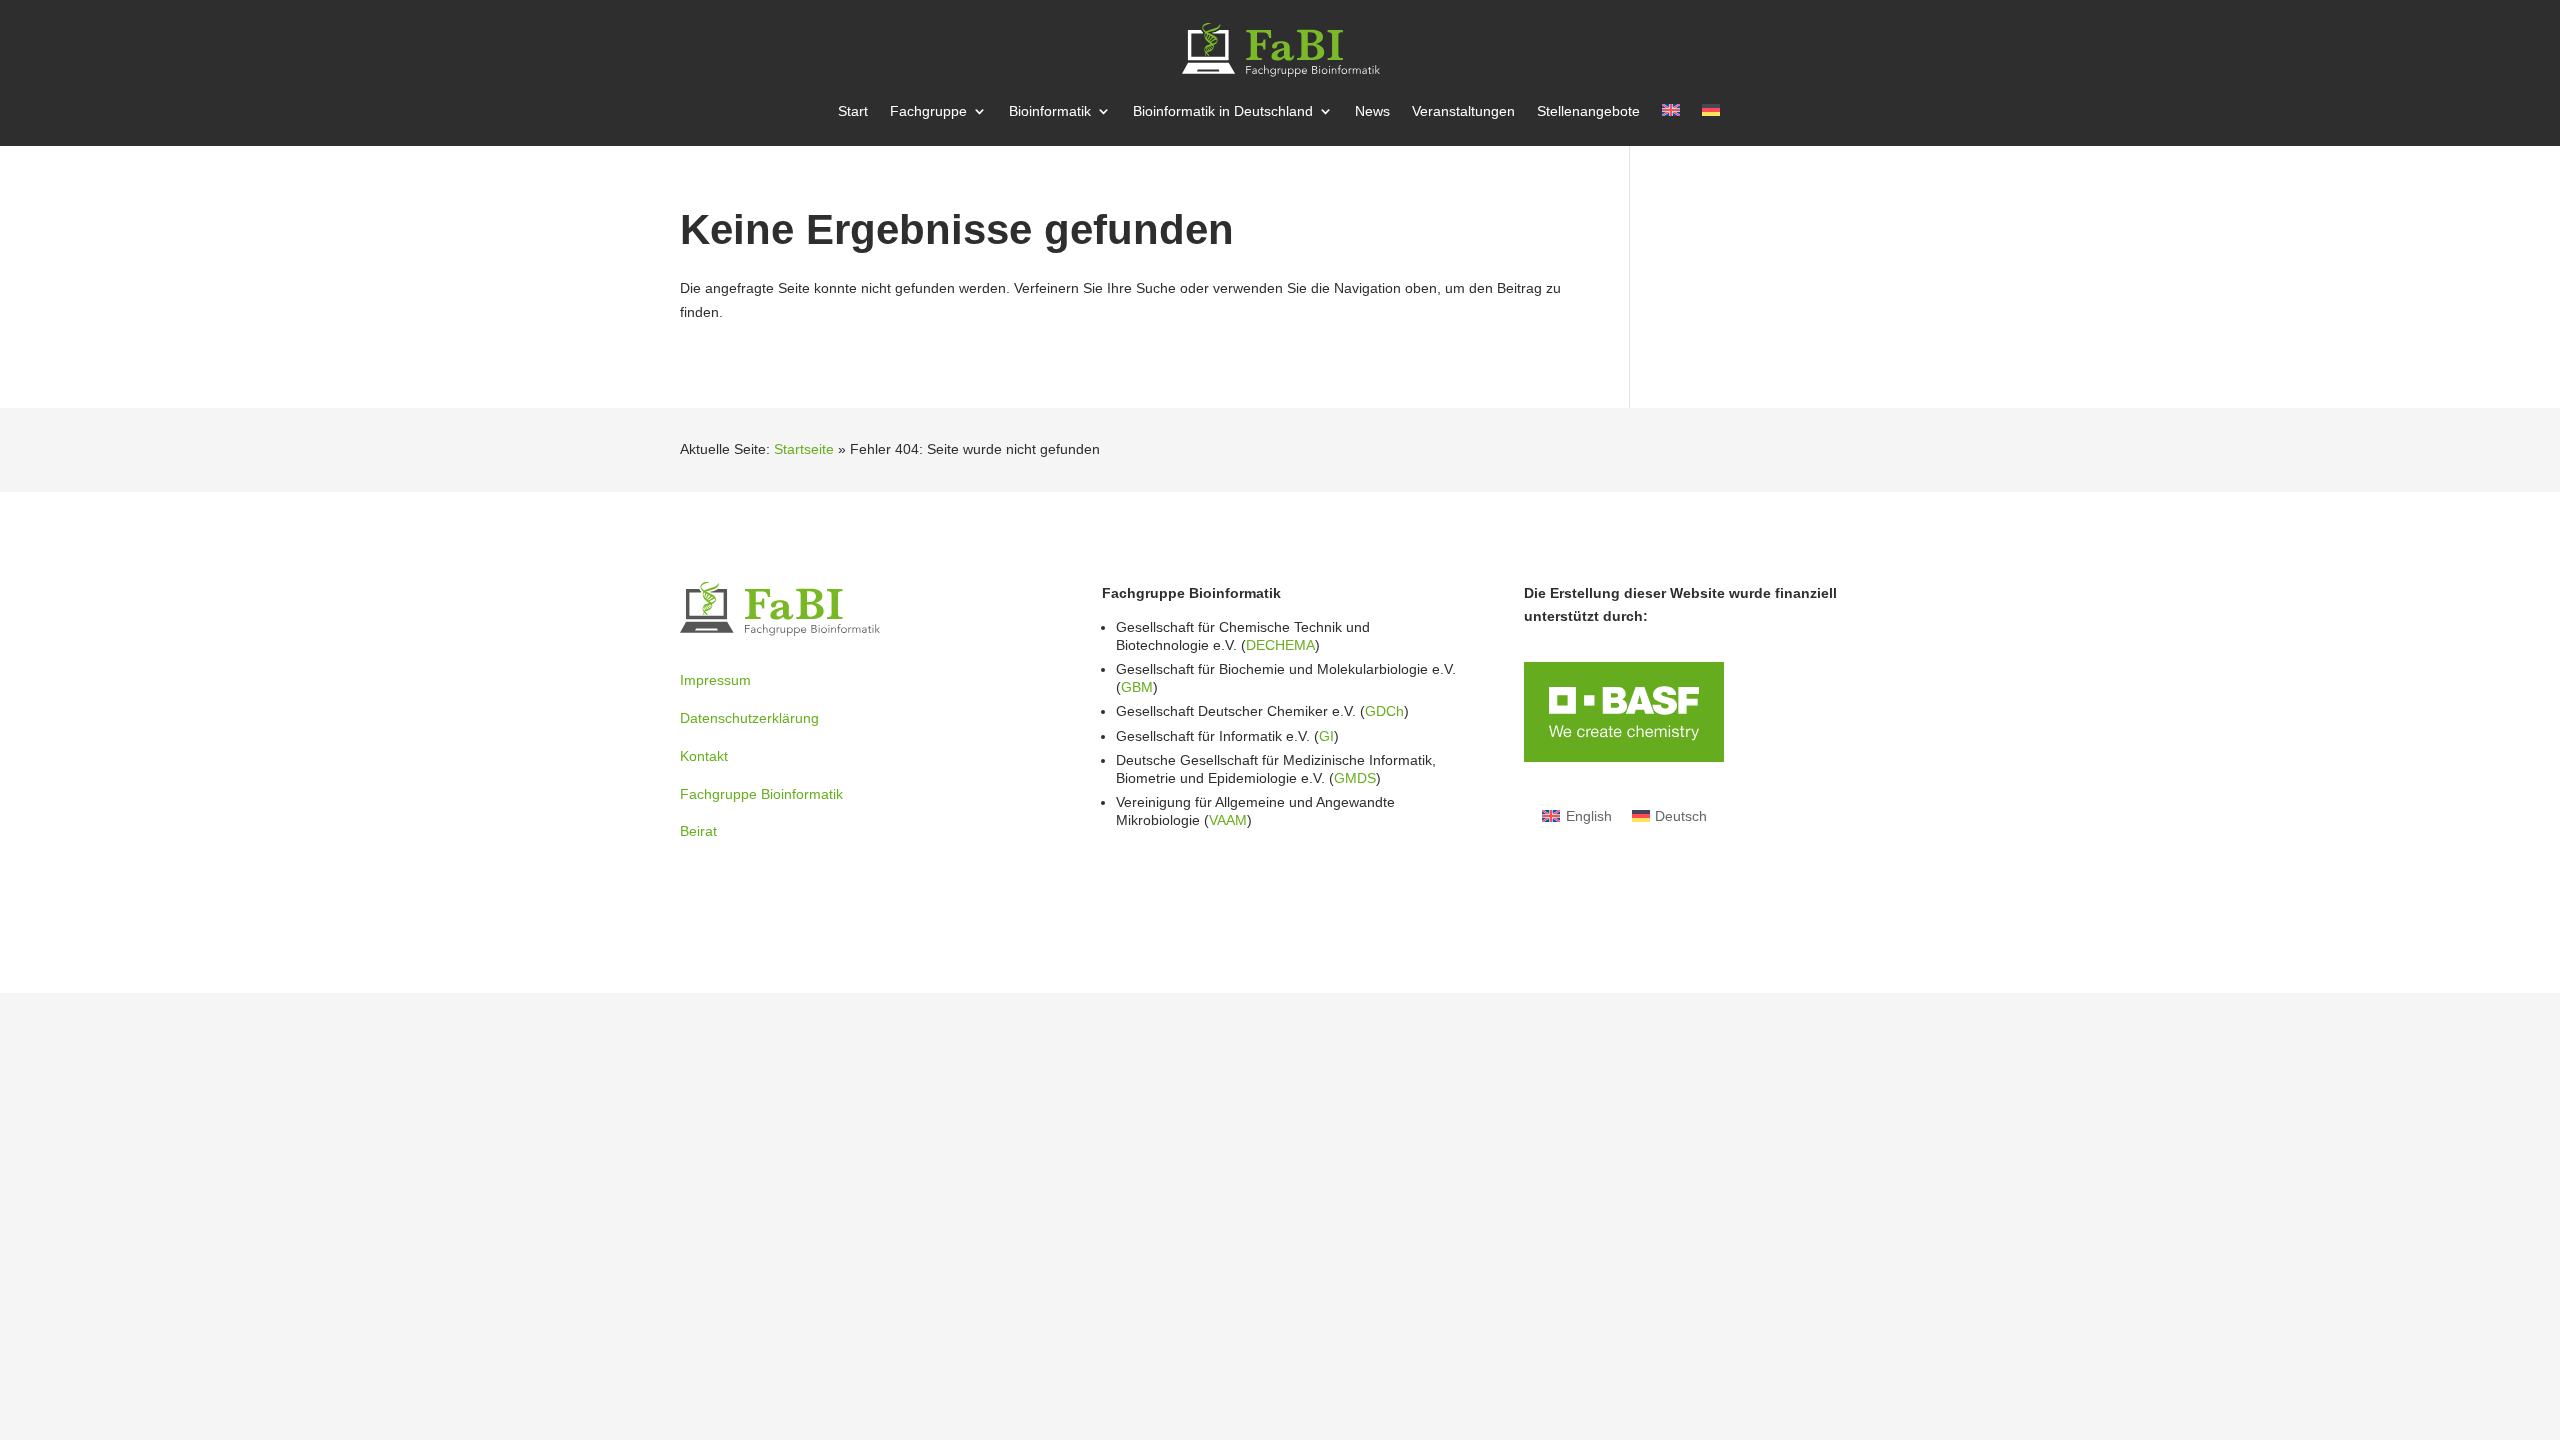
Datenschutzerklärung (749, 718)
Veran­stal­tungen (1463, 111)
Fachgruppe (928, 111)
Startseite (804, 449)
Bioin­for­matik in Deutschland (1223, 111)
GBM (1137, 687)
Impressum (715, 680)
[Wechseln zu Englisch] (1671, 125)
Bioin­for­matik (1050, 111)
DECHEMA (1280, 645)
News (1372, 111)
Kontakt (704, 756)
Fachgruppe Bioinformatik (761, 794)
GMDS (1355, 778)
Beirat (698, 831)
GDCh (1384, 711)
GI (1326, 736)
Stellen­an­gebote (1588, 111)
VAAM (1228, 820)
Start (853, 111)
